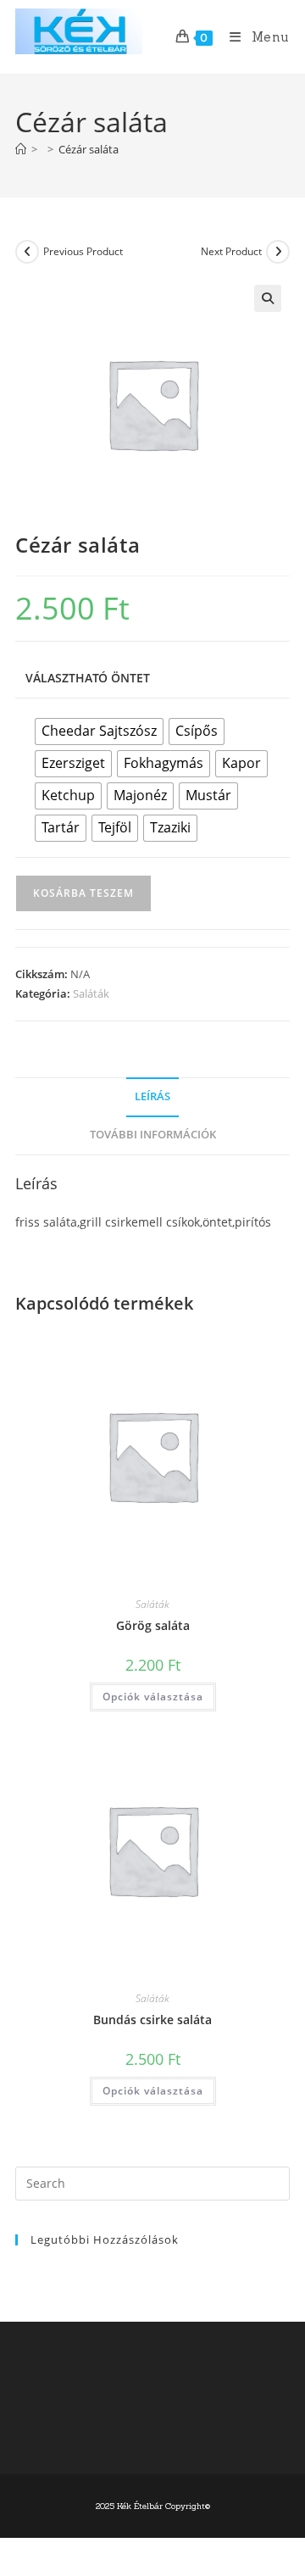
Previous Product (83, 251)
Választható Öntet (88, 678)
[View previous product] (27, 252)
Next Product (231, 251)
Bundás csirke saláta (152, 2020)
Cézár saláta (89, 149)
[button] (268, 298)
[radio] (99, 732)
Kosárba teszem (83, 893)
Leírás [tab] (152, 1096)
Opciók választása (153, 1697)
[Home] (21, 149)
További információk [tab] (153, 1135)
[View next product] (278, 252)
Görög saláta (153, 1625)
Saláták (91, 993)
